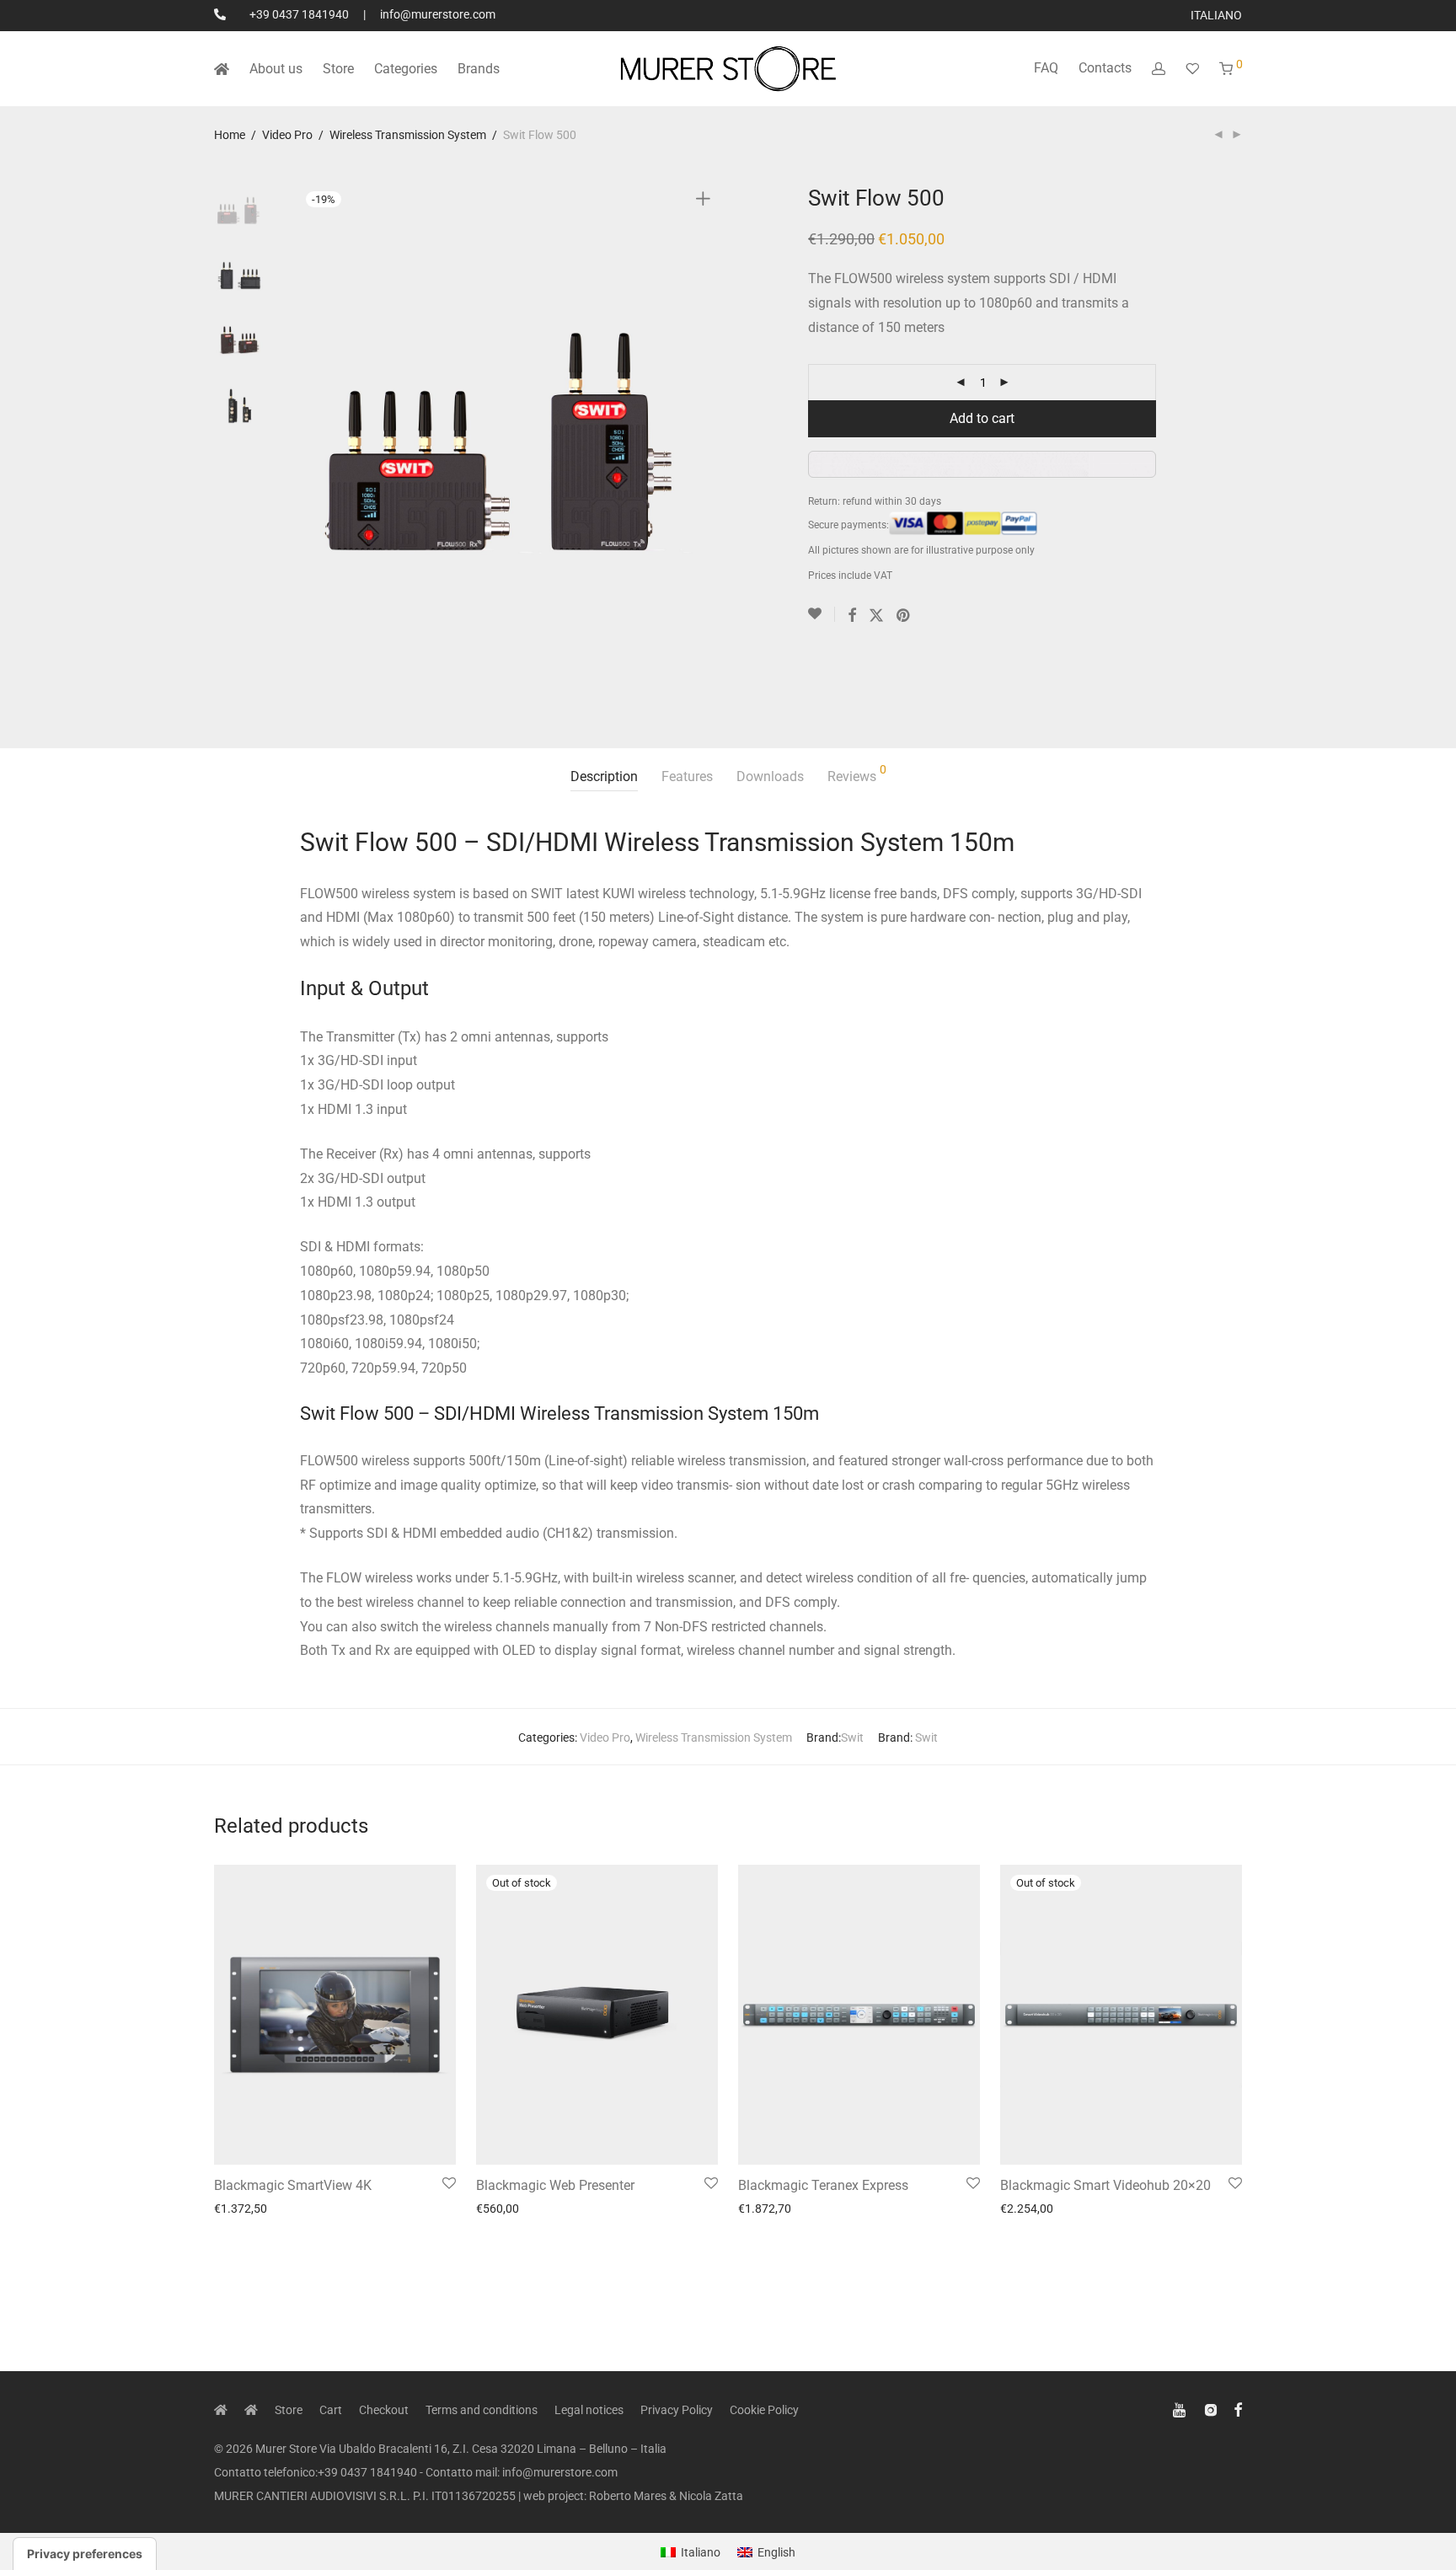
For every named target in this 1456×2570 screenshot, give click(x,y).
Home (230, 135)
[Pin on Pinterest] (904, 616)
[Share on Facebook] (852, 616)
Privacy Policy (677, 2410)
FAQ (1046, 68)
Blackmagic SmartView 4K (293, 2185)
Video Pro (287, 135)
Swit (852, 1737)
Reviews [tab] (857, 774)
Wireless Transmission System (408, 135)
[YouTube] (1180, 2408)
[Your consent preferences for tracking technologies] (85, 2554)
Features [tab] (687, 776)
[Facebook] (1238, 2408)
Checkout (384, 2410)
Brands (479, 69)
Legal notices (589, 2410)
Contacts (1105, 68)
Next (706, 443)
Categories (406, 69)
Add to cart (982, 418)
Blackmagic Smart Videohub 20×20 (1105, 2185)
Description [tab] (604, 776)
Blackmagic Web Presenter (555, 2185)
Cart (331, 2410)
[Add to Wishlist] (822, 614)
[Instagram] (1211, 2408)
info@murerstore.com (438, 14)
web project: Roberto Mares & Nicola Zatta (633, 2496)
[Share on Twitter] (876, 616)
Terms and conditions (482, 2410)
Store (338, 69)
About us (276, 69)
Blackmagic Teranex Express (823, 2185)
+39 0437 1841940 (299, 14)
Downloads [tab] (770, 776)
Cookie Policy (764, 2410)
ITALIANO (1216, 15)
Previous (310, 443)
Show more (238, 2209)
